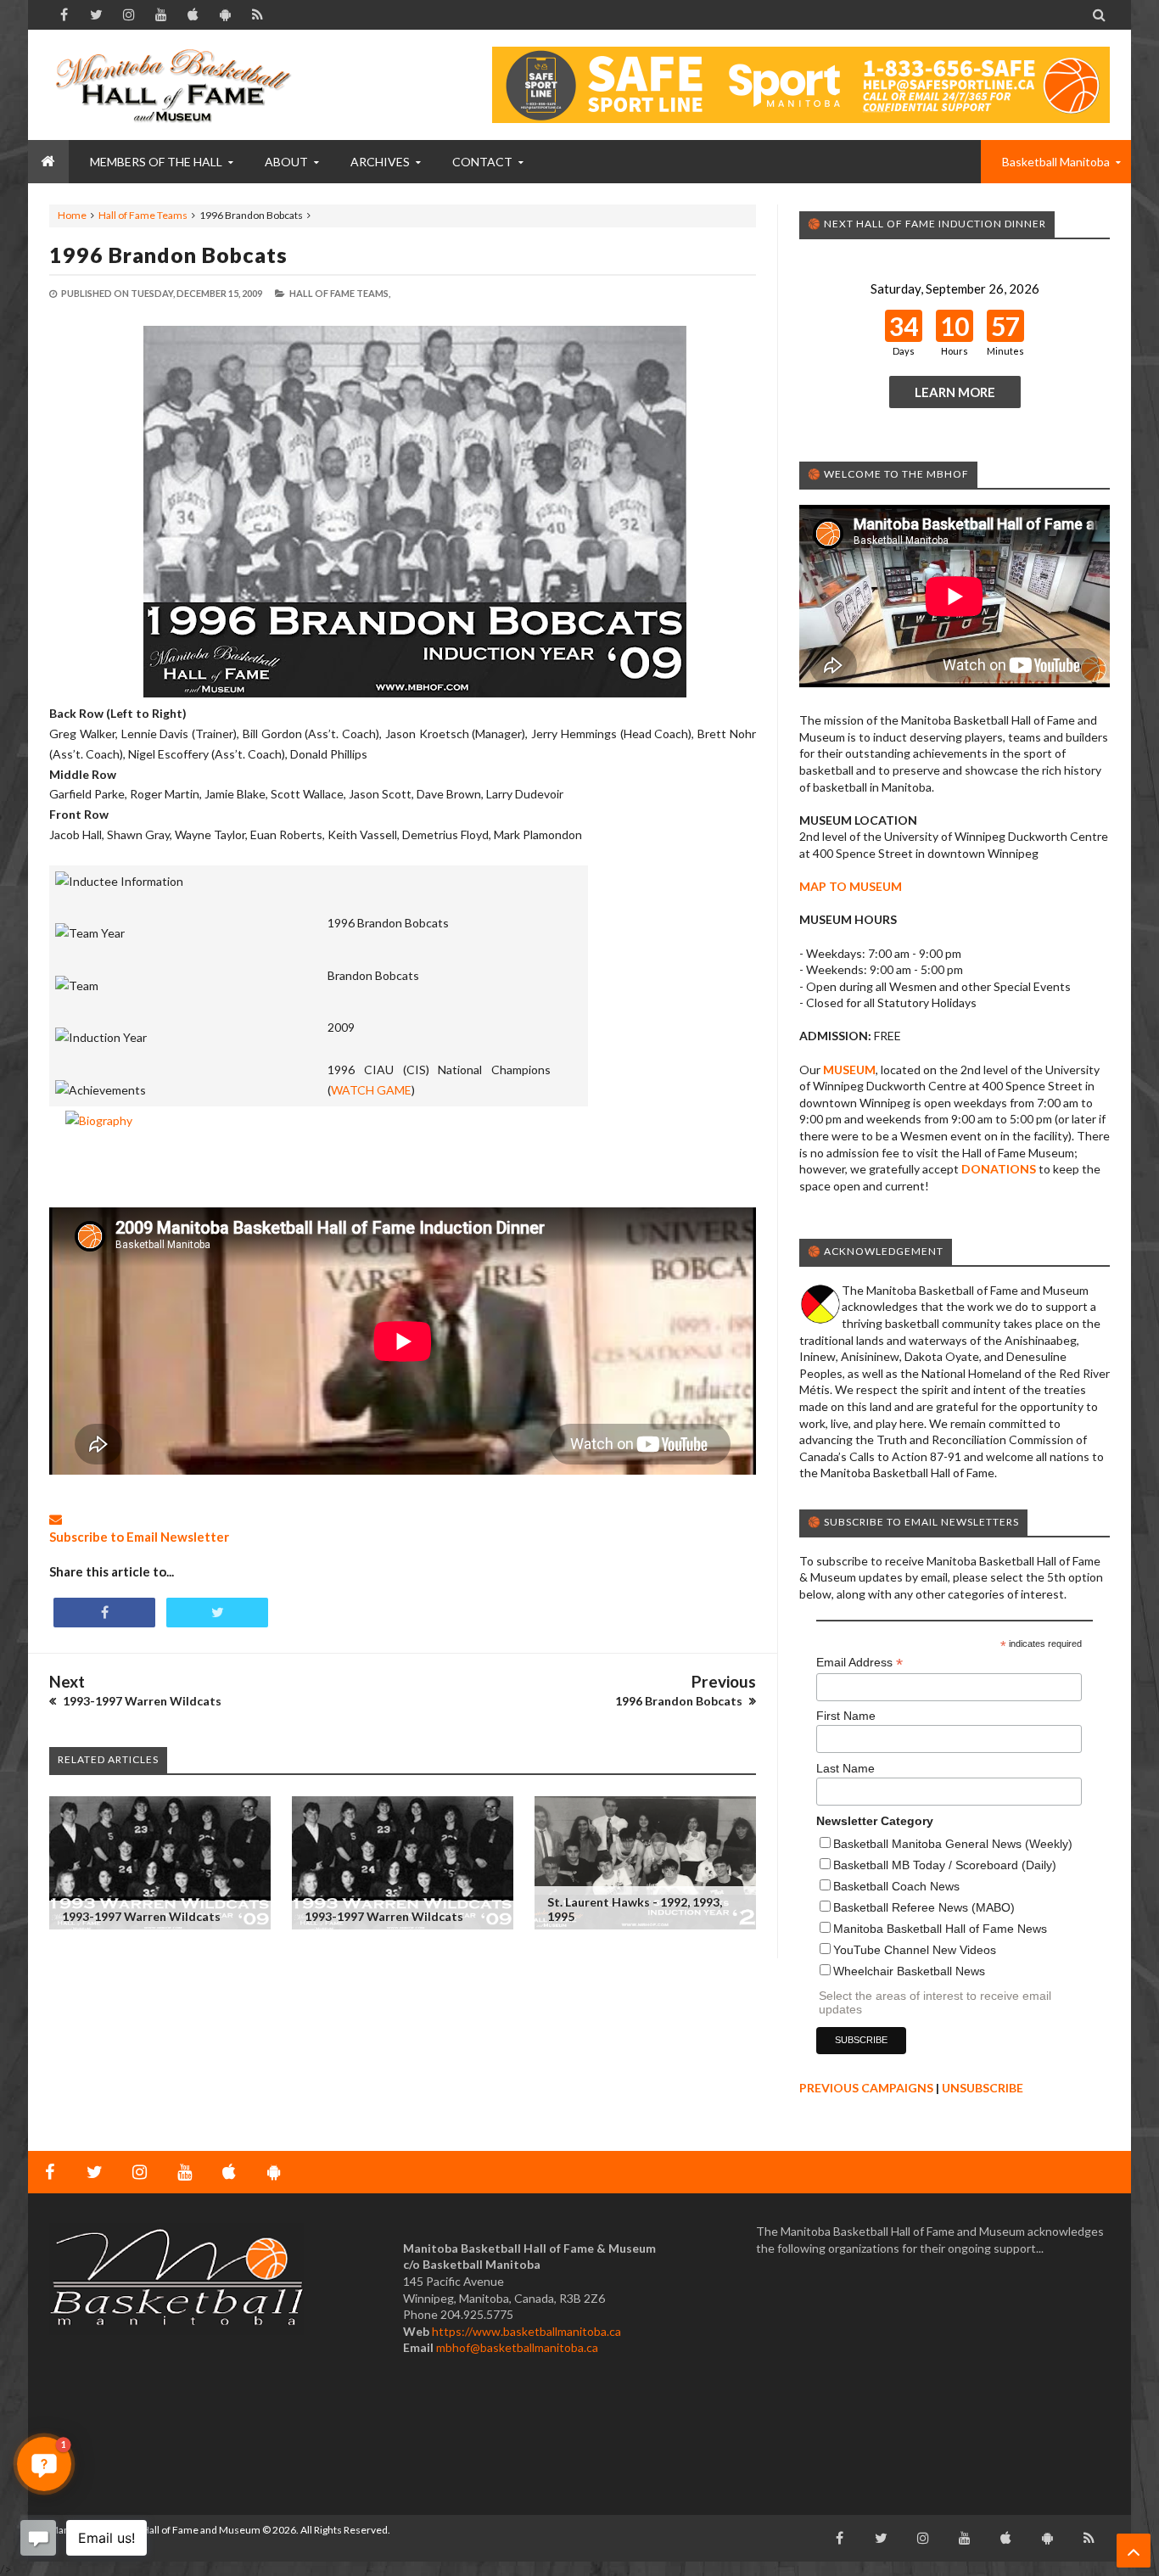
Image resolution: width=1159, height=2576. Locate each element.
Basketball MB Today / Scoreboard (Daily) (945, 1865)
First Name (846, 1716)
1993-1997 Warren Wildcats (141, 1916)
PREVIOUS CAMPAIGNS (866, 2088)
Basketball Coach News (896, 1886)
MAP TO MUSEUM (851, 886)
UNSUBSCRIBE (983, 2088)
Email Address (859, 1663)
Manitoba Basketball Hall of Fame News (940, 1929)
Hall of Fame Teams (143, 215)
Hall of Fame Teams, (340, 293)
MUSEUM (849, 1070)
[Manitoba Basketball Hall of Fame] (176, 85)
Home (72, 215)
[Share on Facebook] (104, 1613)
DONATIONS (999, 1169)
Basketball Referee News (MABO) (924, 1907)
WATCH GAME (371, 1090)
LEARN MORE (955, 392)
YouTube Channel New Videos (915, 1950)
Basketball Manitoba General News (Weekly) (953, 1844)
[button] (44, 2464)
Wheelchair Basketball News (909, 1971)
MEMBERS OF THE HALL (156, 162)
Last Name (845, 1768)
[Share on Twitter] (217, 1613)
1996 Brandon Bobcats (168, 255)
